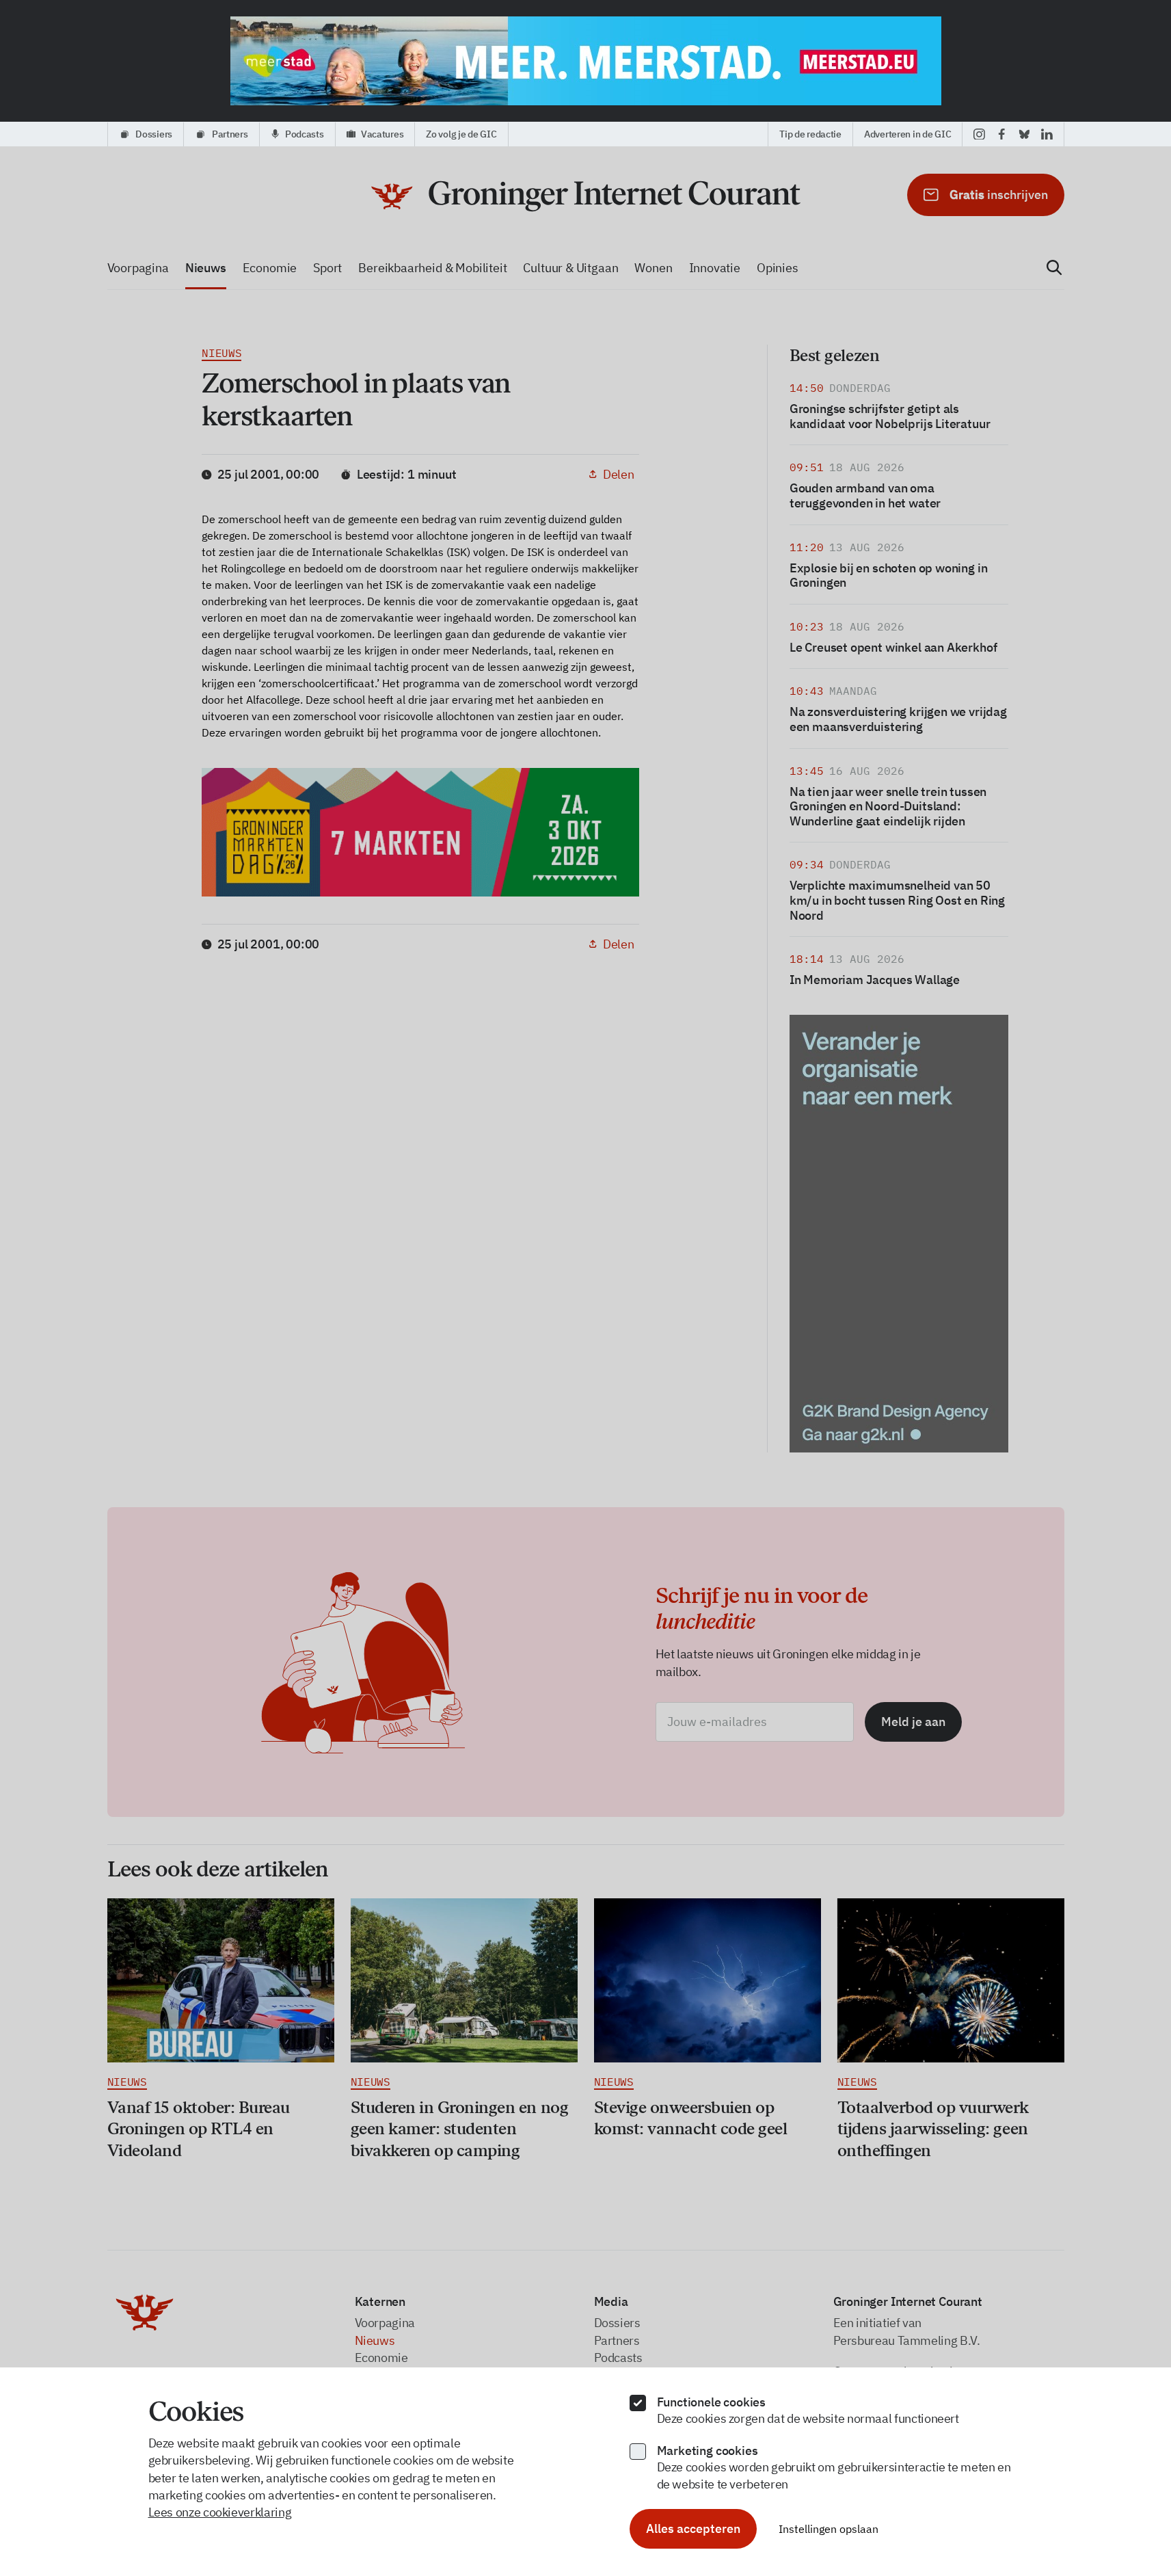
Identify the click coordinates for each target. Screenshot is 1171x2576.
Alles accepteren (693, 2528)
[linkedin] (1047, 134)
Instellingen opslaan (829, 2529)
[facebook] (1002, 134)
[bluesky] (1024, 134)
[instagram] (979, 134)
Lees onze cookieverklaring (220, 2512)
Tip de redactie (810, 134)
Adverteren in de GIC (907, 134)
